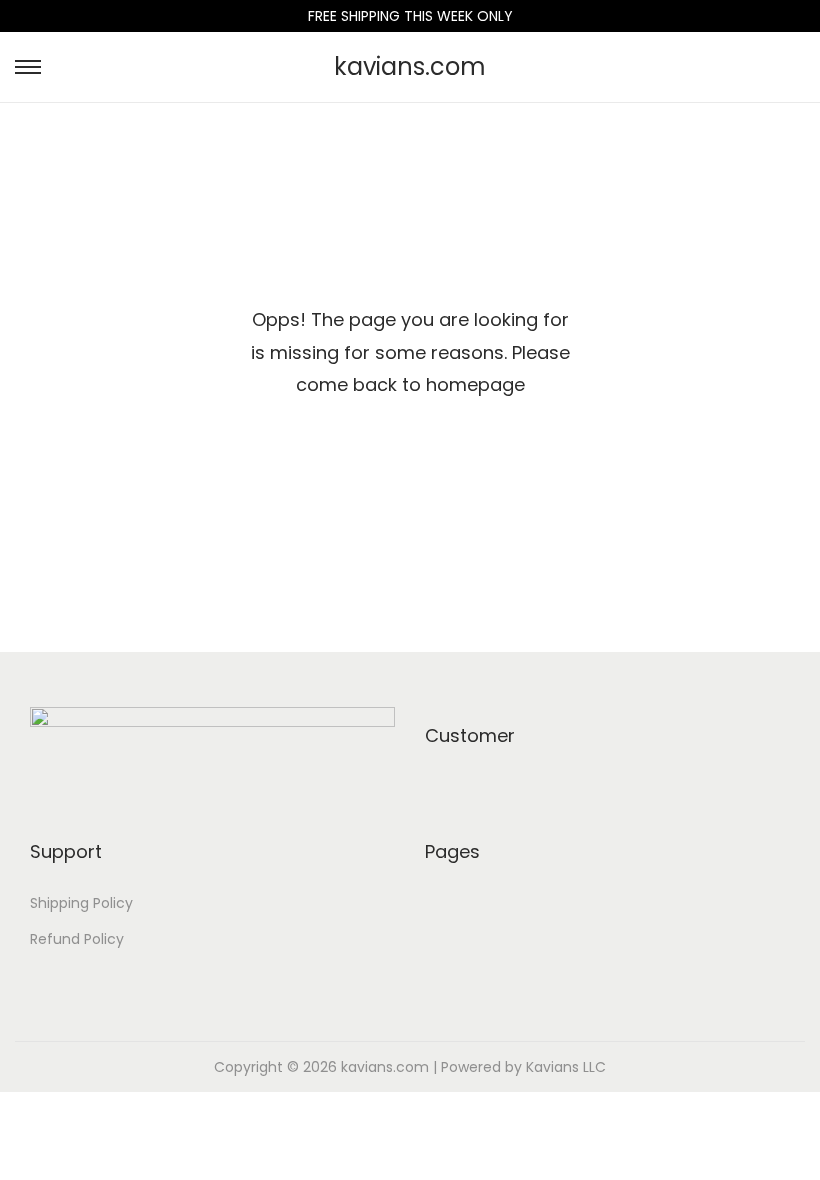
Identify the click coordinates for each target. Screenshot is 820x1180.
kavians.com (410, 66)
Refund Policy (77, 939)
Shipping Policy (81, 903)
